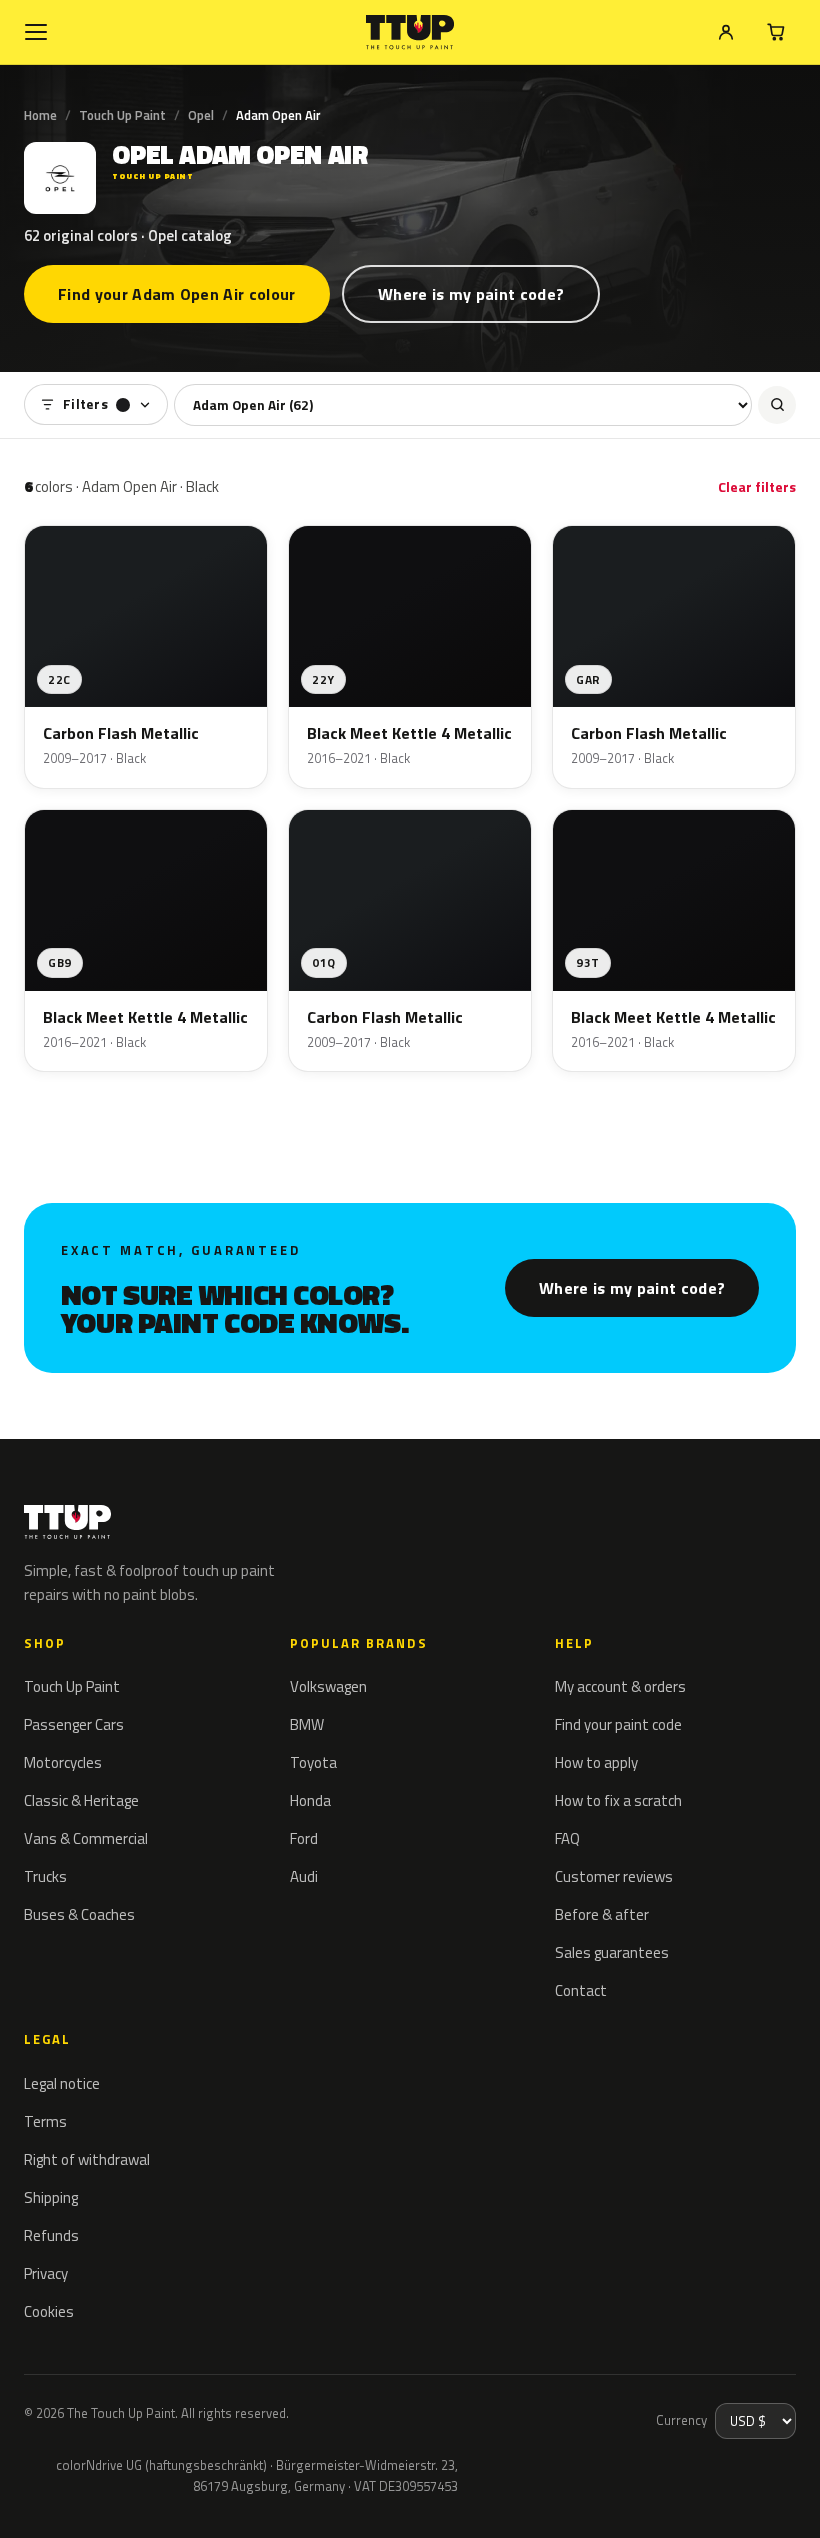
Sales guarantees (612, 1952)
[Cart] (776, 32)
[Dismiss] (88, 2496)
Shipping (51, 2197)
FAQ (567, 1838)
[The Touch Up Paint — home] (410, 32)
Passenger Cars (74, 1724)
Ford (304, 1838)
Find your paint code (618, 1724)
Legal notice (62, 2083)
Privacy (46, 2273)
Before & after (602, 1914)
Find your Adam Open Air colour (177, 294)
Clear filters (757, 486)
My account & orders (620, 1686)
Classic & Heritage (81, 1800)
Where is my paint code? (471, 294)
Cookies (49, 2311)
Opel (201, 115)
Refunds (51, 2235)
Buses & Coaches (79, 1914)
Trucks (45, 1876)
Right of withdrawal (87, 2159)
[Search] (777, 405)
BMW (307, 1724)
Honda (310, 1800)
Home (40, 115)
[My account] (726, 32)
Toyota (313, 1762)
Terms (45, 2121)
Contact (581, 1990)
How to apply (596, 1762)
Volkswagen (328, 1686)
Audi (304, 1876)
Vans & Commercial (86, 1838)
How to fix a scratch (618, 1800)
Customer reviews (614, 1876)
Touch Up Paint (122, 115)
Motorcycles (63, 1762)
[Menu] (36, 32)
